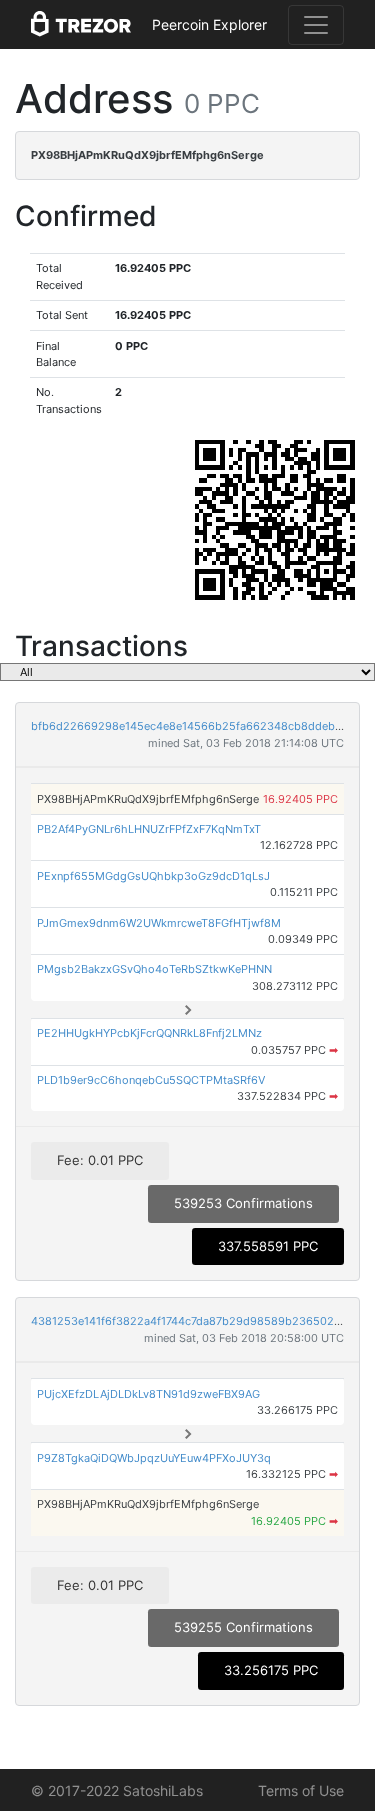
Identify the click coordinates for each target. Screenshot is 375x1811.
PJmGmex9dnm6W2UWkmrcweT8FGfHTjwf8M (159, 923)
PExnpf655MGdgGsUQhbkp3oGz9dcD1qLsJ (153, 876)
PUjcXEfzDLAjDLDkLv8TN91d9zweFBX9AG (148, 1394)
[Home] (81, 25)
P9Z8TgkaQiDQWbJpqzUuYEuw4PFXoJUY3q (154, 1458)
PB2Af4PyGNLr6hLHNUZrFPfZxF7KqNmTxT (149, 829)
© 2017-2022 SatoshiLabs (117, 1790)
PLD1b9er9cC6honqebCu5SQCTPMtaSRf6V (151, 1080)
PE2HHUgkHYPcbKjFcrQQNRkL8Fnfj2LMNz (149, 1033)
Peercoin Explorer (209, 24)
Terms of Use (301, 1790)
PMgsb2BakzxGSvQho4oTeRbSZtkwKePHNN (154, 969)
